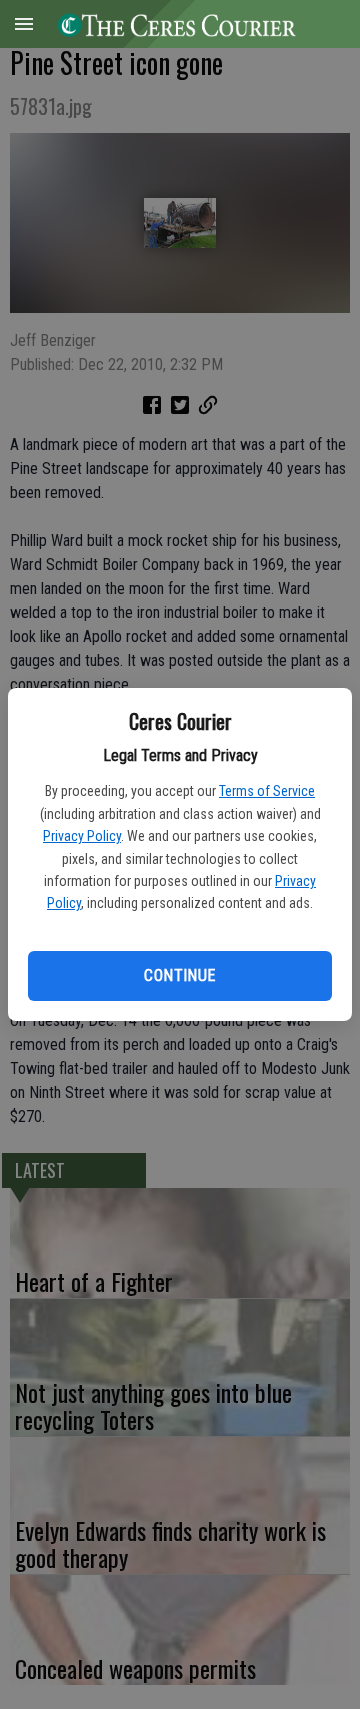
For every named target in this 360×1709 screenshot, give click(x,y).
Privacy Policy (82, 836)
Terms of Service (267, 791)
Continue (179, 975)
